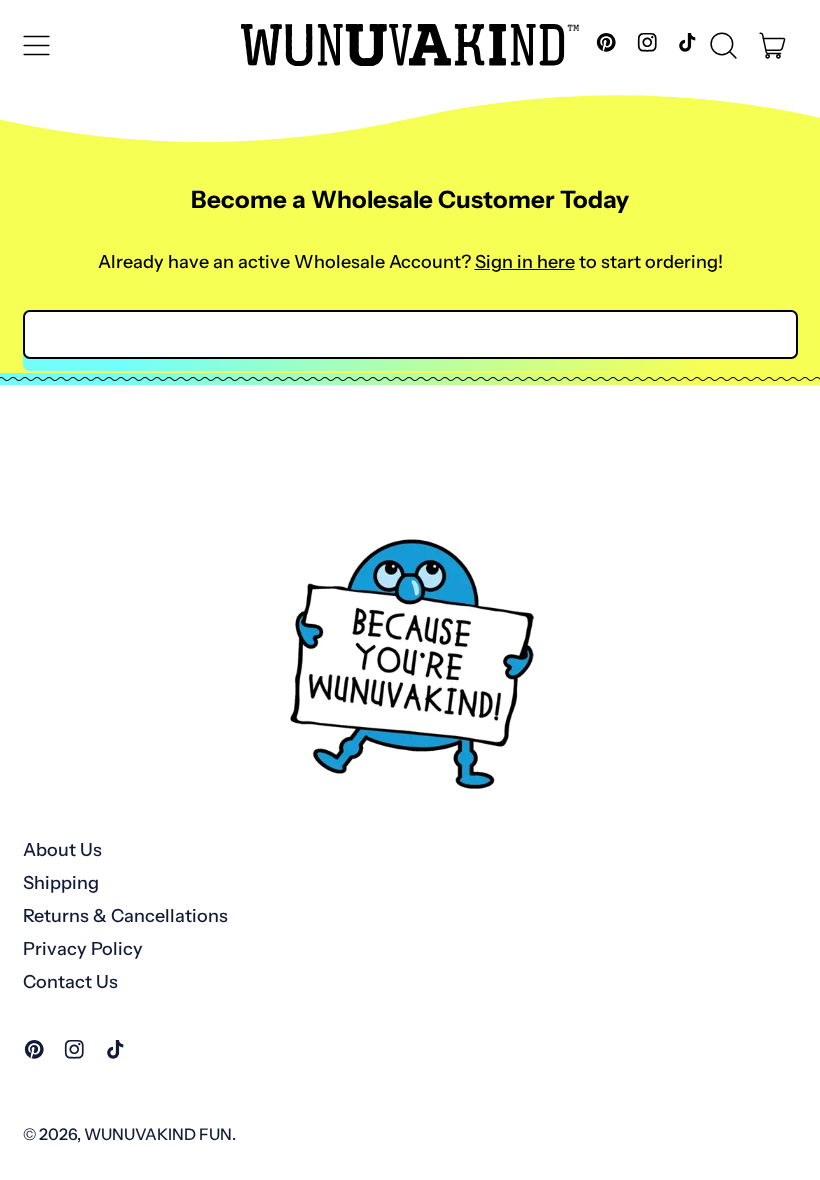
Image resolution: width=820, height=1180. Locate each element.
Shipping (61, 883)
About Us (62, 850)
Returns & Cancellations (125, 916)
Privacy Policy (83, 949)
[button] (724, 45)
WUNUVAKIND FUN (158, 1134)
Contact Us (70, 982)
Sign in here (525, 262)
